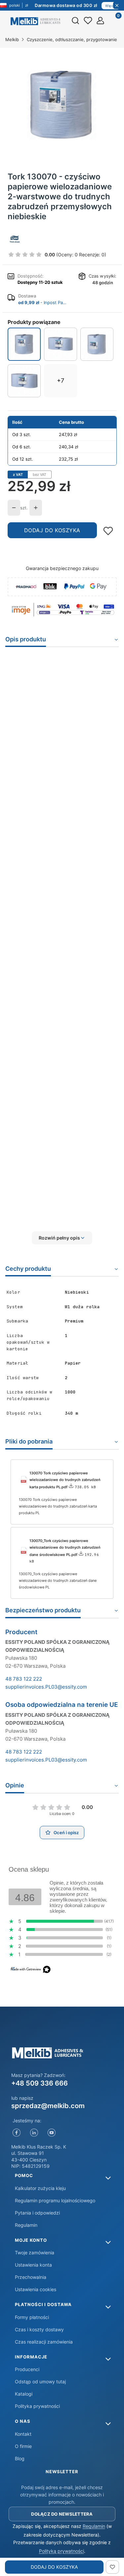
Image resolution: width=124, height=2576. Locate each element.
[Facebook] (17, 2133)
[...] (62, 105)
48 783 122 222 (24, 1679)
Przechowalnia (31, 2277)
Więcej (111, 6)
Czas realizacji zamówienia (44, 2342)
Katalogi (24, 2394)
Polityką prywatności (62, 2551)
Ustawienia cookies (36, 2289)
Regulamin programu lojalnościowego (55, 2200)
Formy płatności (32, 2317)
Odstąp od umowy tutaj (40, 2382)
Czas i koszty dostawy (39, 2329)
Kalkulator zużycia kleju (40, 2188)
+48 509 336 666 (40, 2083)
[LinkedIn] (34, 2133)
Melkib (12, 39)
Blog (20, 2458)
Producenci (27, 2369)
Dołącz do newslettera (62, 2514)
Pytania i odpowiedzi (37, 2213)
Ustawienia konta (33, 2265)
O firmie (23, 2446)
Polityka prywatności (37, 2406)
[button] (62, 1238)
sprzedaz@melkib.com (48, 2106)
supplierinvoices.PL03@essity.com (46, 1687)
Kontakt (23, 2434)
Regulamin (26, 2225)
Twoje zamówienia (35, 2253)
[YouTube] (52, 2133)
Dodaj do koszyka (52, 530)
